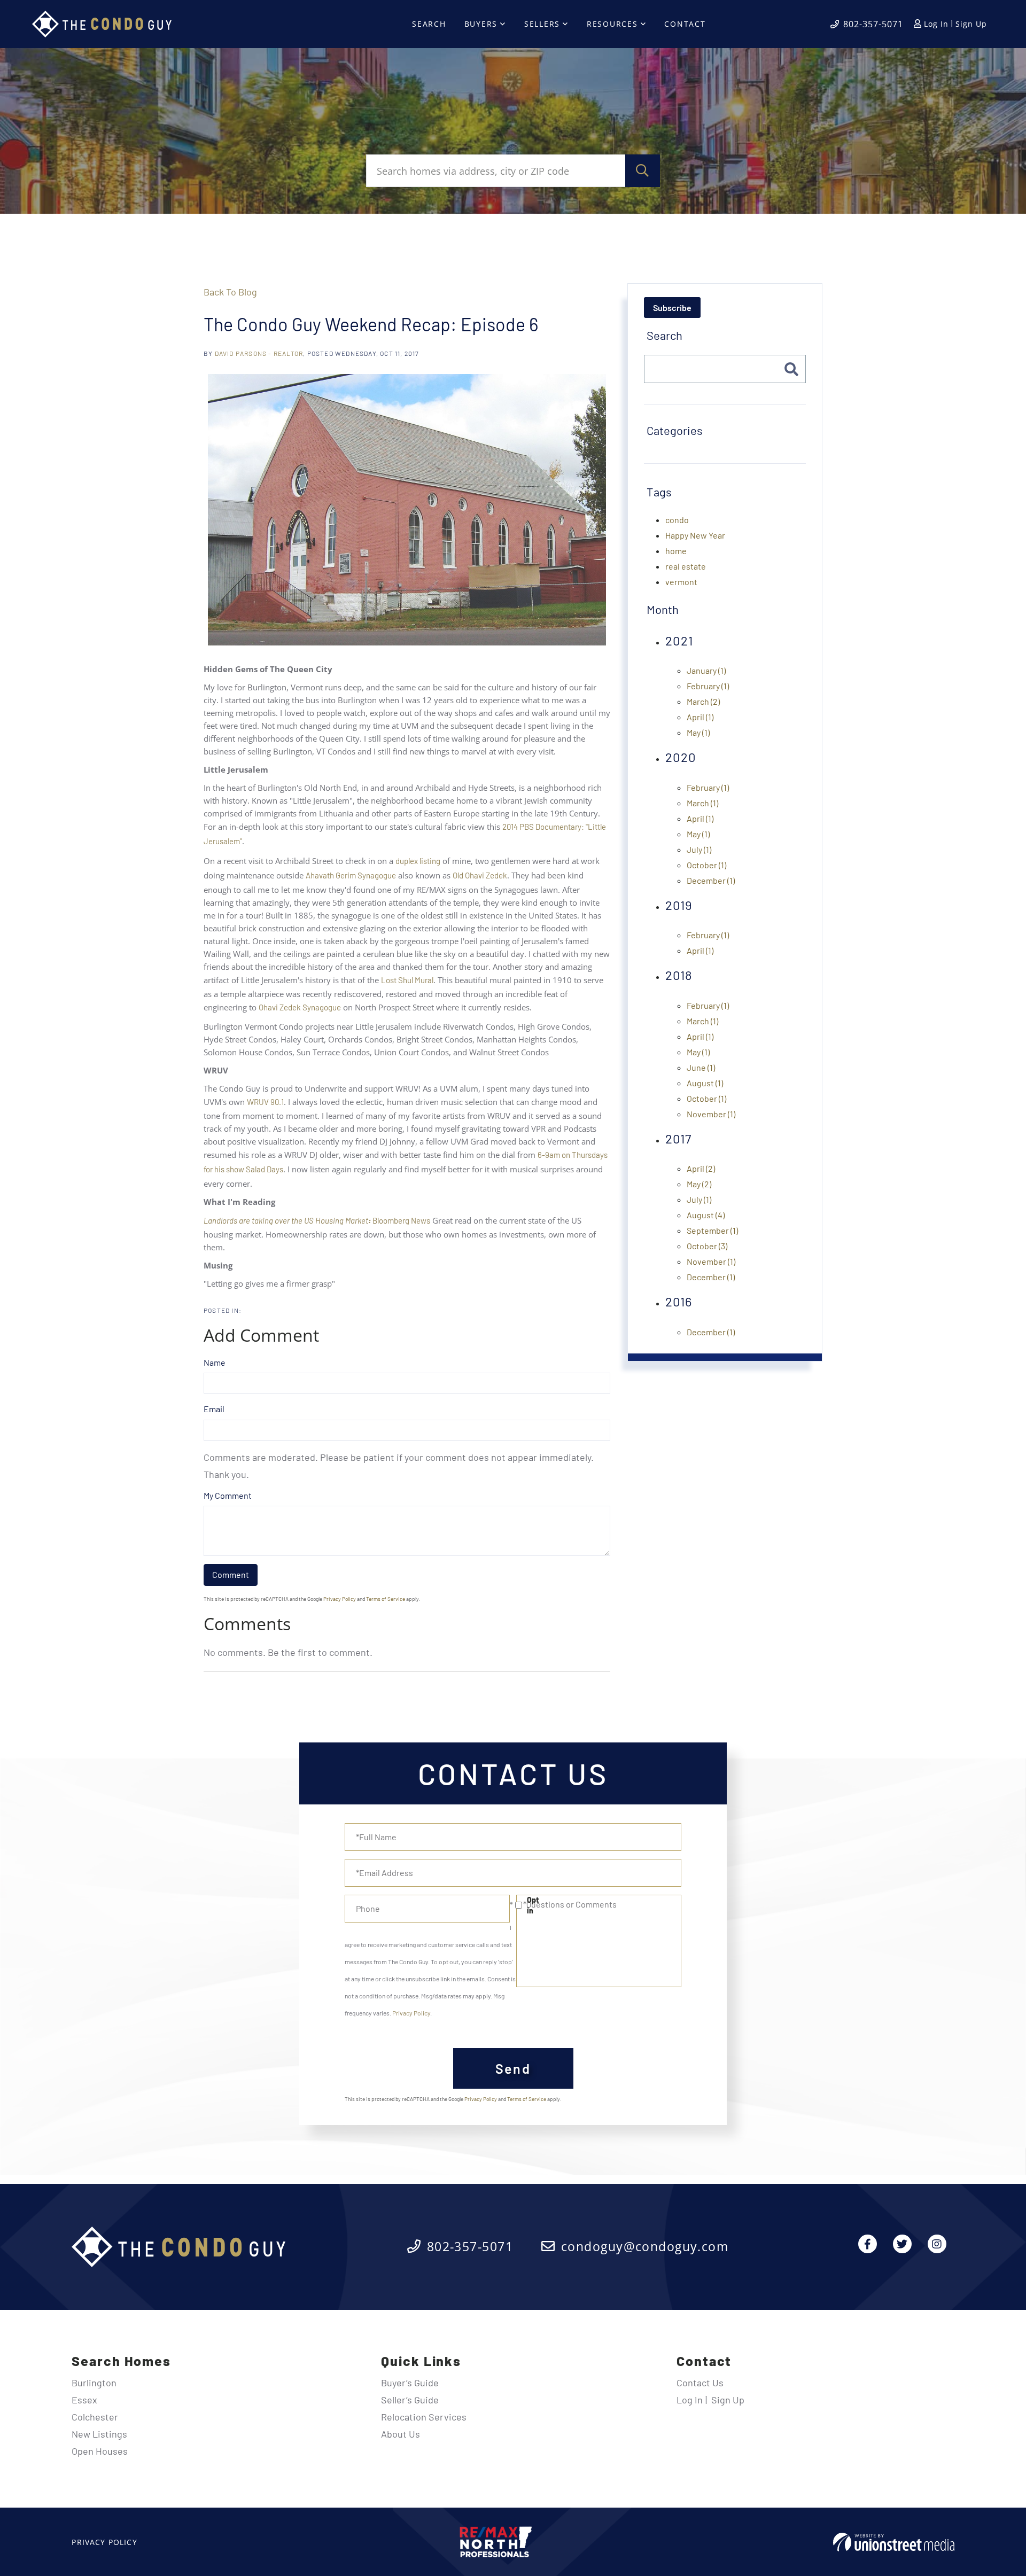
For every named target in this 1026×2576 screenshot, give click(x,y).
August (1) (705, 1083)
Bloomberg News (317, 1220)
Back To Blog (230, 292)
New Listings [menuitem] (99, 2434)
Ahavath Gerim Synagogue (351, 875)
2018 (679, 975)
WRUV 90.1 (265, 1102)
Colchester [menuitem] (95, 2417)
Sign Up (971, 24)
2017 (678, 1138)
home (676, 551)
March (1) (702, 803)
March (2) (703, 701)
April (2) (701, 1168)
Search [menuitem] (429, 24)
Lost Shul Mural (407, 980)
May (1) (698, 732)
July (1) (699, 849)
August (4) (706, 1215)
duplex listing (418, 861)
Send (513, 2068)
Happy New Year (695, 535)
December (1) (711, 880)
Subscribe (672, 308)
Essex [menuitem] (84, 2400)
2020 (681, 757)
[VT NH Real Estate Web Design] (894, 2542)
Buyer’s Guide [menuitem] (410, 2383)
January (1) (706, 670)
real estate (686, 566)
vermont (681, 582)
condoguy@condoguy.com (645, 2246)
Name (215, 1362)
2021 (679, 640)
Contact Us (700, 2383)
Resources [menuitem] (612, 24)
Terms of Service (386, 1599)
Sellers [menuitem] (542, 24)
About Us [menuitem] (401, 2434)
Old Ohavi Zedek (480, 875)
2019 (679, 905)
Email (214, 1409)
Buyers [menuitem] (481, 24)
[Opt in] (513, 1905)
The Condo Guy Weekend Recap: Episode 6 (371, 324)
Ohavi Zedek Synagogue (300, 1007)
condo (677, 520)
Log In (936, 24)
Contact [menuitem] (685, 24)
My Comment (228, 1495)
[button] (643, 171)
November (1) (711, 1114)
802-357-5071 (873, 24)
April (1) (700, 717)
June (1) (701, 1067)
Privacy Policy (340, 1599)
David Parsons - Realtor (259, 353)
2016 (679, 1301)
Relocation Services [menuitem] (424, 2417)
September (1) (712, 1230)
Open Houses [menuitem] (100, 2451)
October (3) (707, 1246)
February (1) (708, 686)
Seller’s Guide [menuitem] (410, 2400)
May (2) (699, 1184)
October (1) (706, 865)
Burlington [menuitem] (94, 2383)
